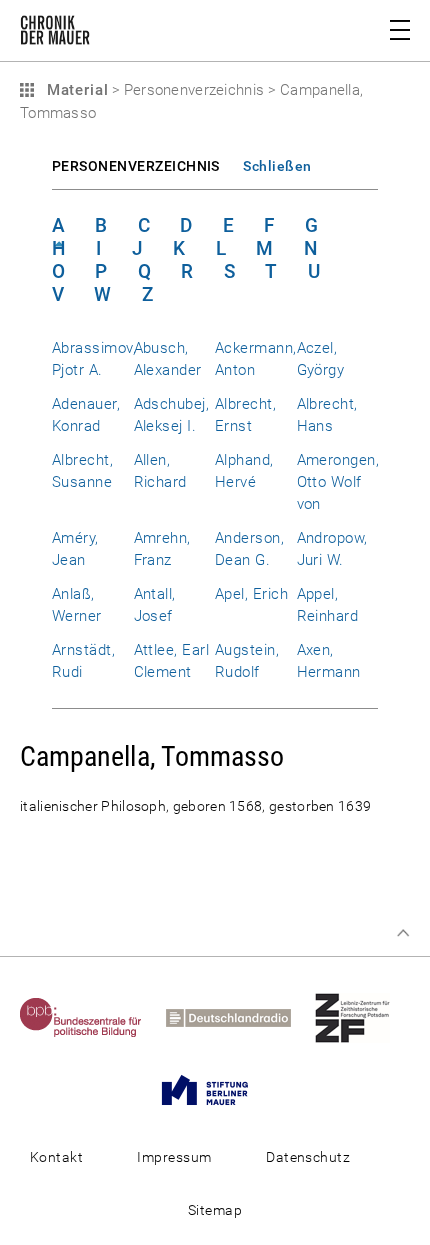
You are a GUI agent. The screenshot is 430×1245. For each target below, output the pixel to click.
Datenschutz (308, 1157)
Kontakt (56, 1157)
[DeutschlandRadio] (238, 1017)
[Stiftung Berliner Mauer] (215, 1089)
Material (75, 90)
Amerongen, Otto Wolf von (338, 482)
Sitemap (215, 1210)
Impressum (174, 1157)
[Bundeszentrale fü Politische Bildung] (91, 1017)
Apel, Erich (251, 594)
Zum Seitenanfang (403, 933)
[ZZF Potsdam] (362, 1017)
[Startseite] (55, 34)
